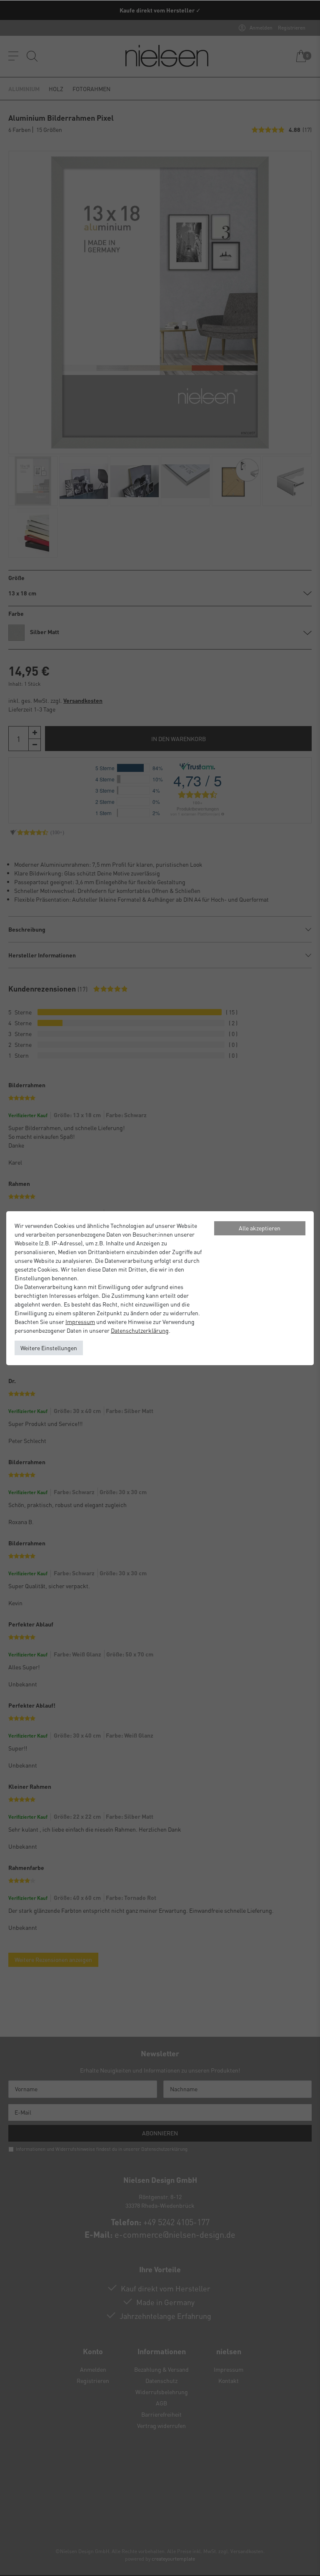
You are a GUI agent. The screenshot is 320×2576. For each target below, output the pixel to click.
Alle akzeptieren (260, 1228)
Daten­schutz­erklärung (140, 1330)
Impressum (80, 1321)
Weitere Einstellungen (49, 1348)
